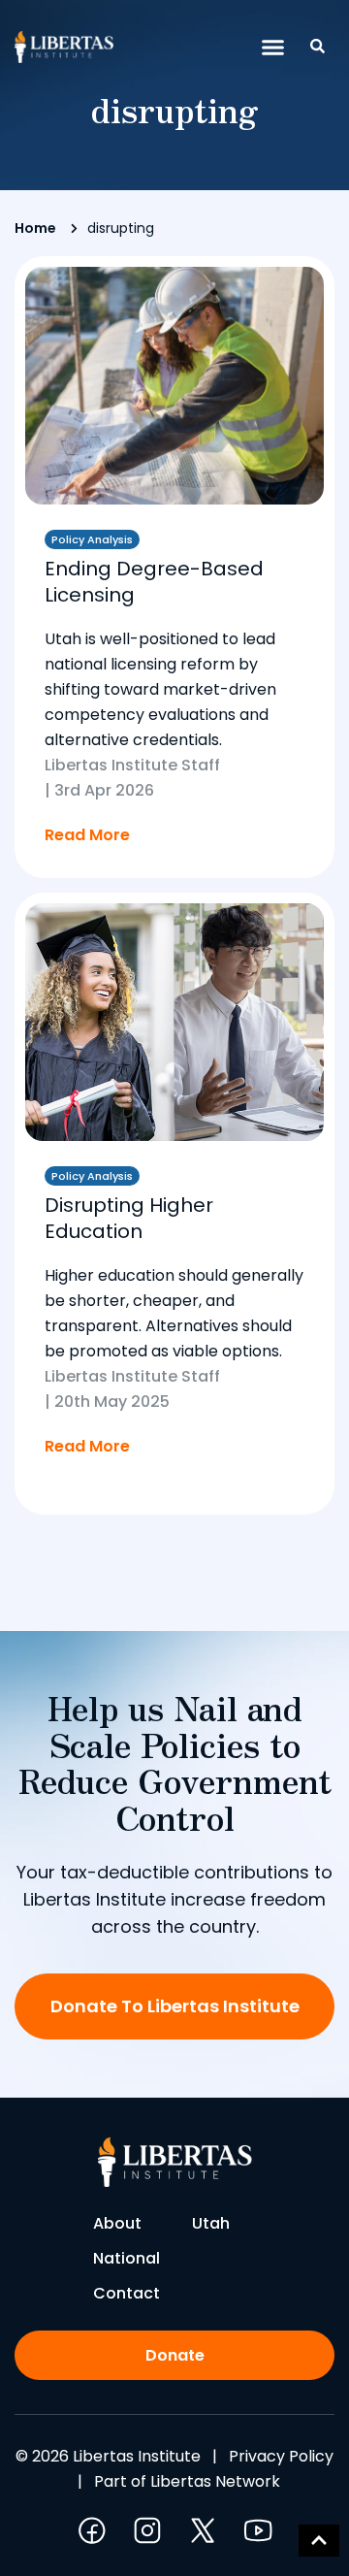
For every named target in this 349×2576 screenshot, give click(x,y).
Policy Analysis (92, 539)
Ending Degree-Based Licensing (154, 582)
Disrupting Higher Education (129, 1218)
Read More (87, 835)
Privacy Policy (281, 2456)
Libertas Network (215, 2481)
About (117, 2223)
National (127, 2258)
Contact (127, 2293)
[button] (273, 48)
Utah (211, 2223)
